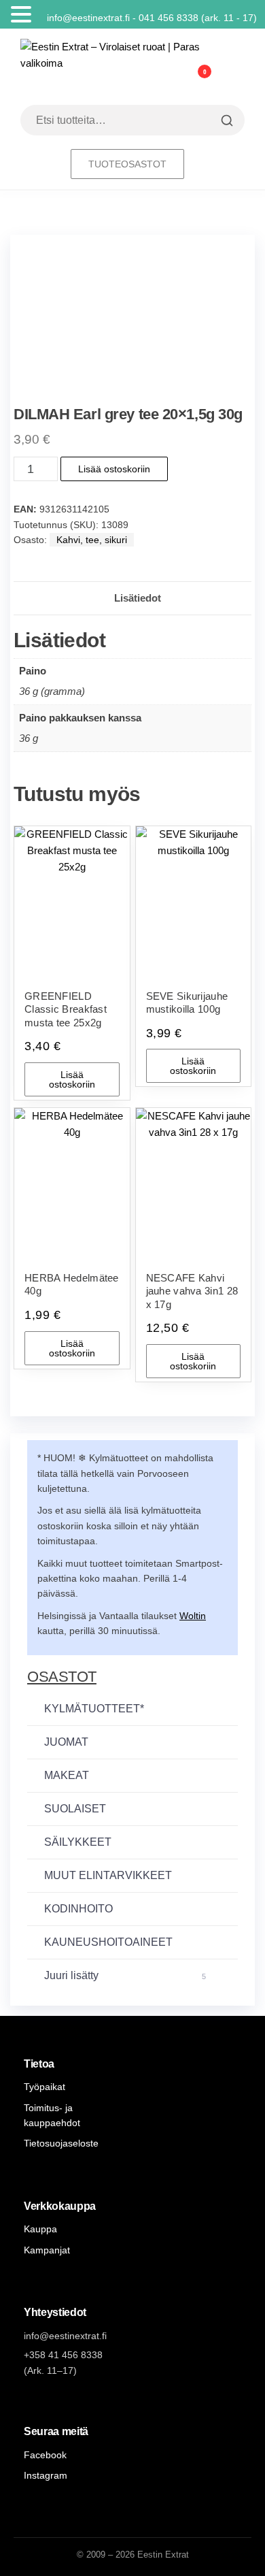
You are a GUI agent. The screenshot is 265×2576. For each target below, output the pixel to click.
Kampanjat (47, 2250)
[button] (23, 15)
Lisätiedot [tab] (138, 598)
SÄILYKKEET (78, 1842)
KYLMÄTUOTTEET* (94, 1709)
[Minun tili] (174, 80)
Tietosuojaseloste (61, 2143)
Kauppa (40, 2229)
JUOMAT (66, 1742)
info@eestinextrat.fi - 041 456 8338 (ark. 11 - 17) (155, 18)
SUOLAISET (75, 1809)
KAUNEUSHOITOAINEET (108, 1942)
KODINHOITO (78, 1909)
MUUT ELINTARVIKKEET (108, 1875)
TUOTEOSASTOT (127, 164)
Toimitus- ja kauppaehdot (52, 2115)
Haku (225, 120)
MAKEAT (67, 1775)
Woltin (193, 1616)
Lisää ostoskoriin (114, 469)
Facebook (45, 2455)
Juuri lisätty (125, 1975)
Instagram (46, 2475)
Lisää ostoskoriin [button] (72, 1079)
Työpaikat (45, 2087)
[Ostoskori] (205, 83)
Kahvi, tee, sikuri (92, 540)
